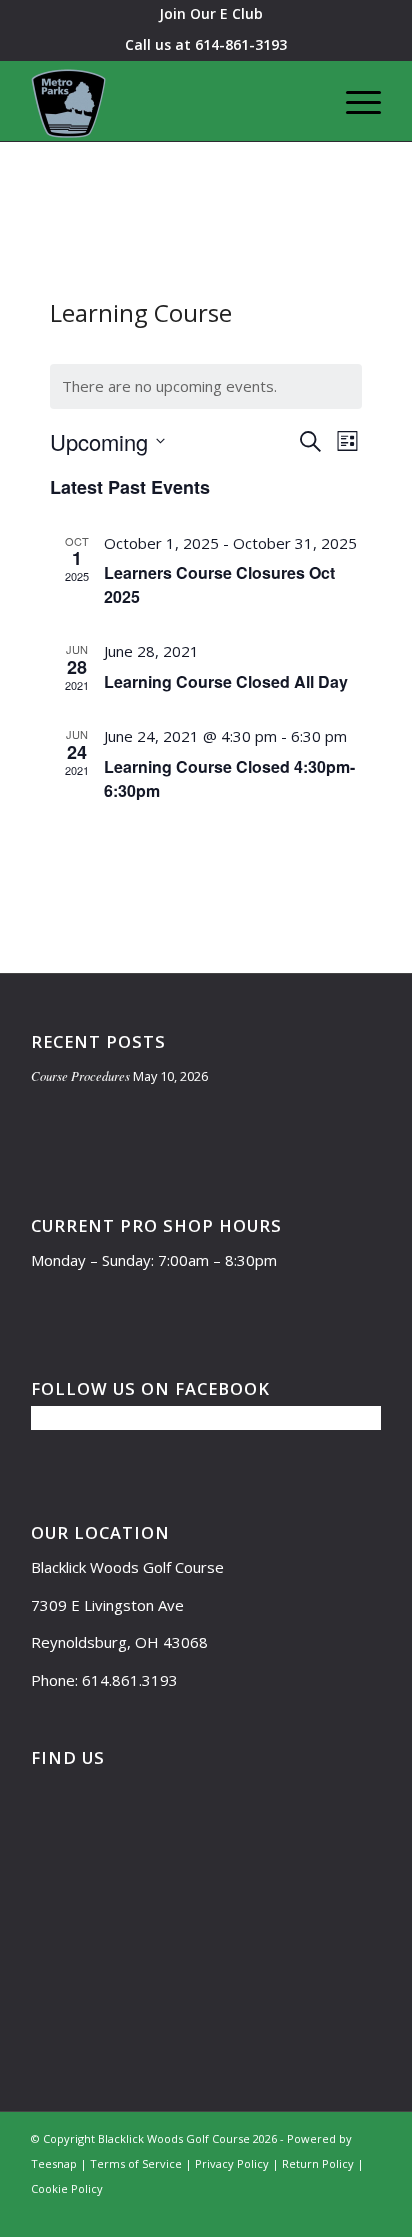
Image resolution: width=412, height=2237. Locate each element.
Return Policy (318, 2163)
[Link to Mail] (216, 2212)
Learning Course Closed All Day (226, 681)
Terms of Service (136, 2163)
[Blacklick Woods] (171, 101)
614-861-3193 (241, 44)
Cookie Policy (67, 2188)
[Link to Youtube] (336, 2212)
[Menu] (353, 101)
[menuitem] (211, 14)
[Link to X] (246, 2212)
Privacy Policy (232, 2163)
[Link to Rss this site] (366, 2212)
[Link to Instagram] (306, 2212)
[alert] (205, 386)
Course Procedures (80, 1075)
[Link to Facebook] (276, 2212)
